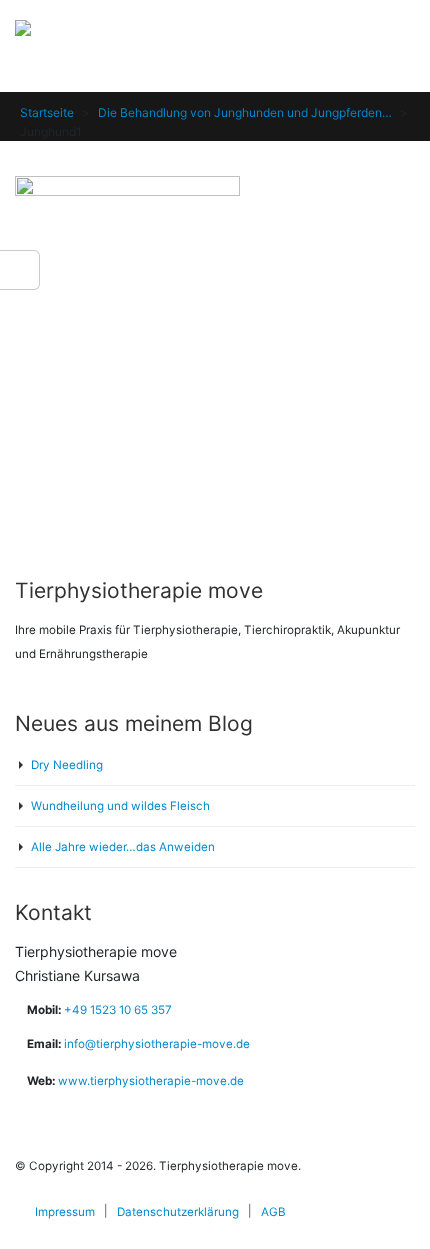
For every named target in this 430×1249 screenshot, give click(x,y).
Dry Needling (67, 765)
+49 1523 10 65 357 (116, 1010)
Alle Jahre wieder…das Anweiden (123, 847)
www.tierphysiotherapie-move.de (151, 1081)
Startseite (47, 112)
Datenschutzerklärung (178, 1212)
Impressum (65, 1212)
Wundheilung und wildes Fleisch (120, 806)
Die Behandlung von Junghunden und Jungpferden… (245, 112)
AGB (273, 1212)
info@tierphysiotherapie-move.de (157, 1044)
